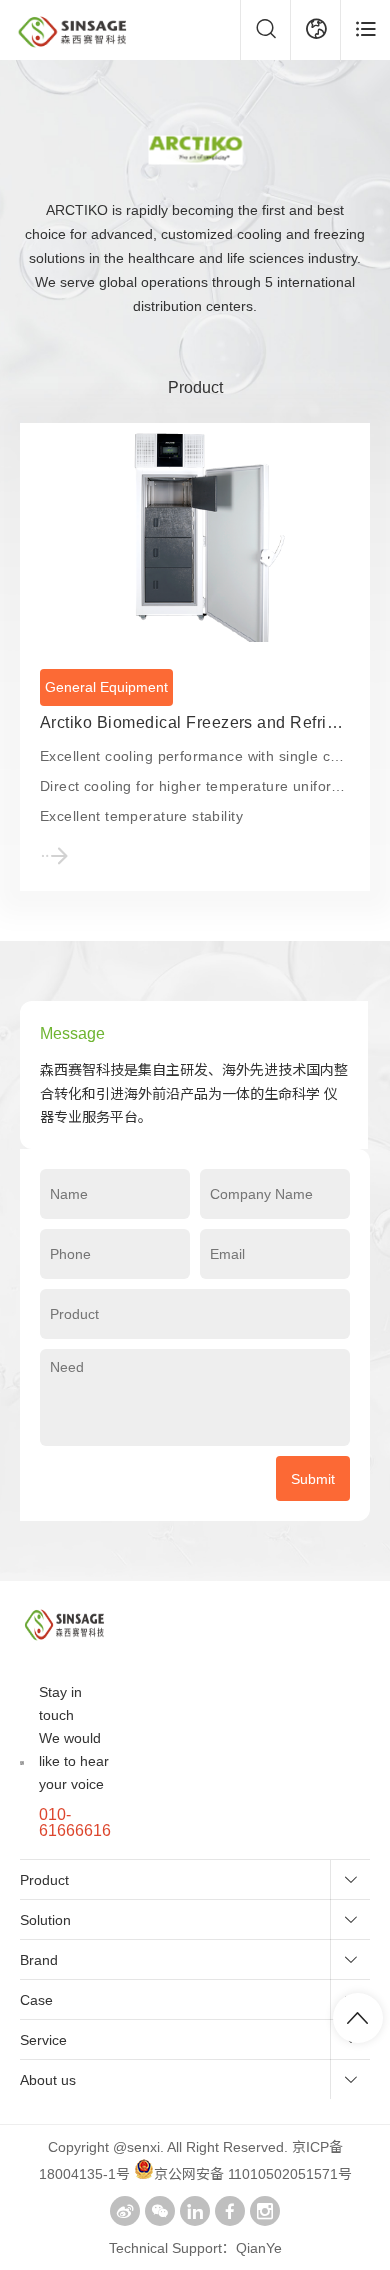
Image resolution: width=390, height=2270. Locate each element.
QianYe (259, 2248)
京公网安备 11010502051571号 (253, 2174)
